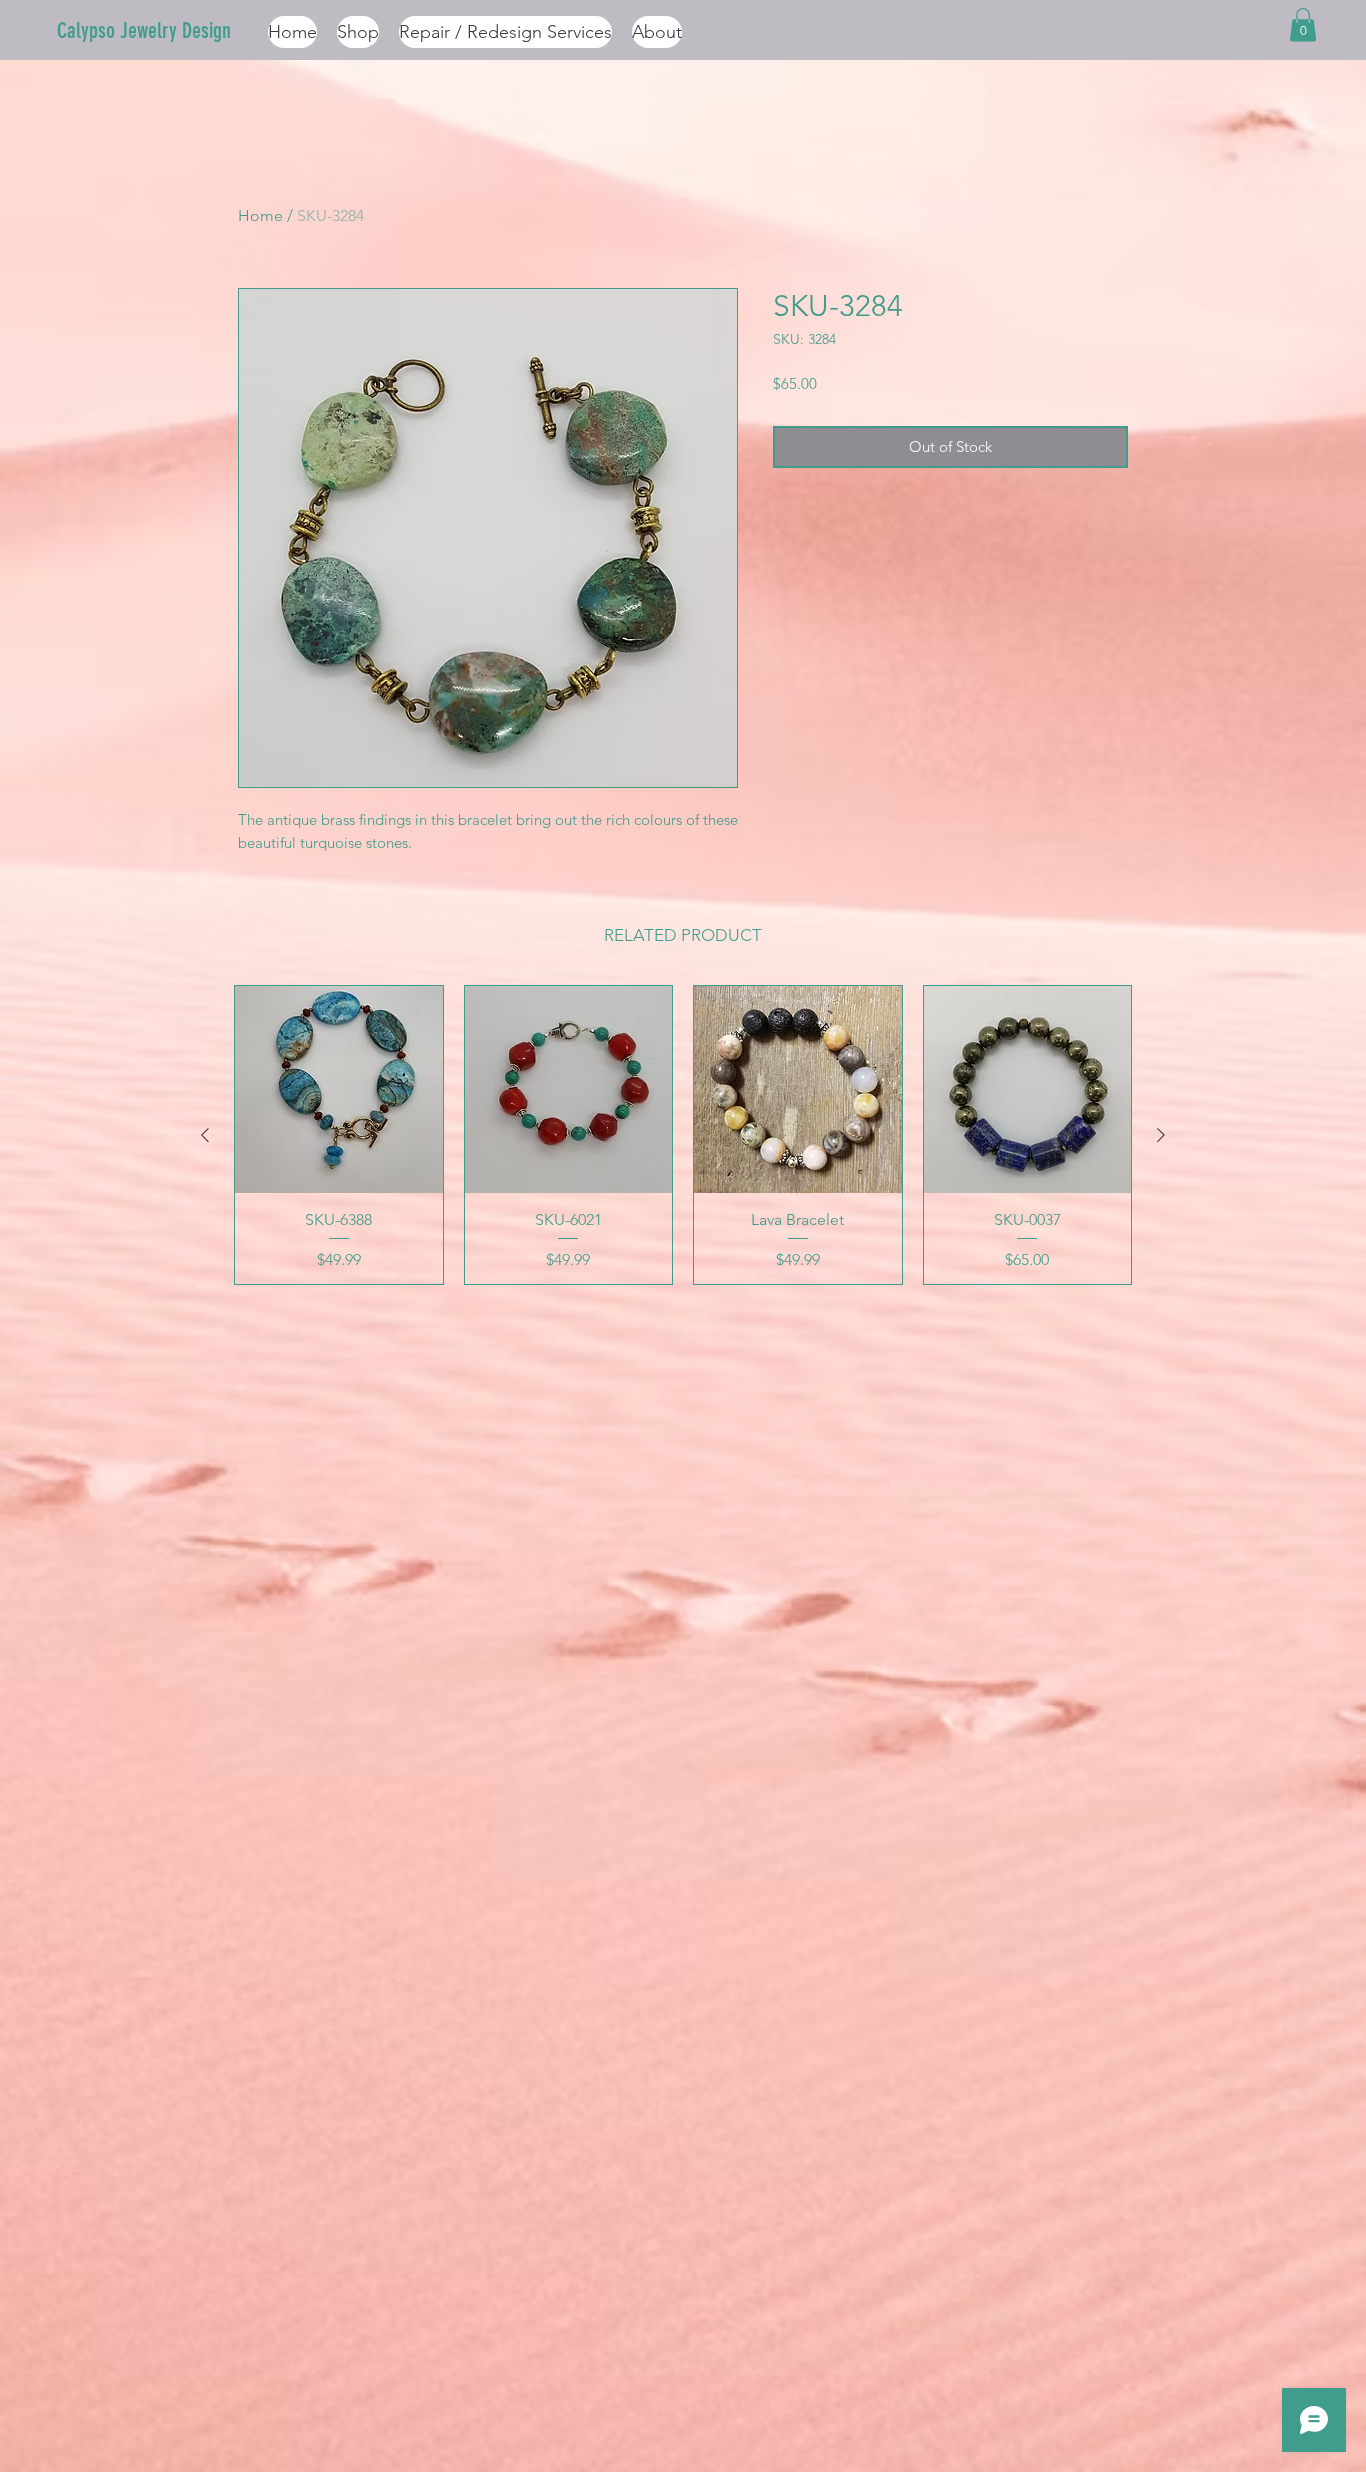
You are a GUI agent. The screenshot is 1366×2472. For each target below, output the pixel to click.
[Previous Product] (205, 1135)
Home (260, 215)
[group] (683, 1135)
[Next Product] (1161, 1135)
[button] (1303, 24)
